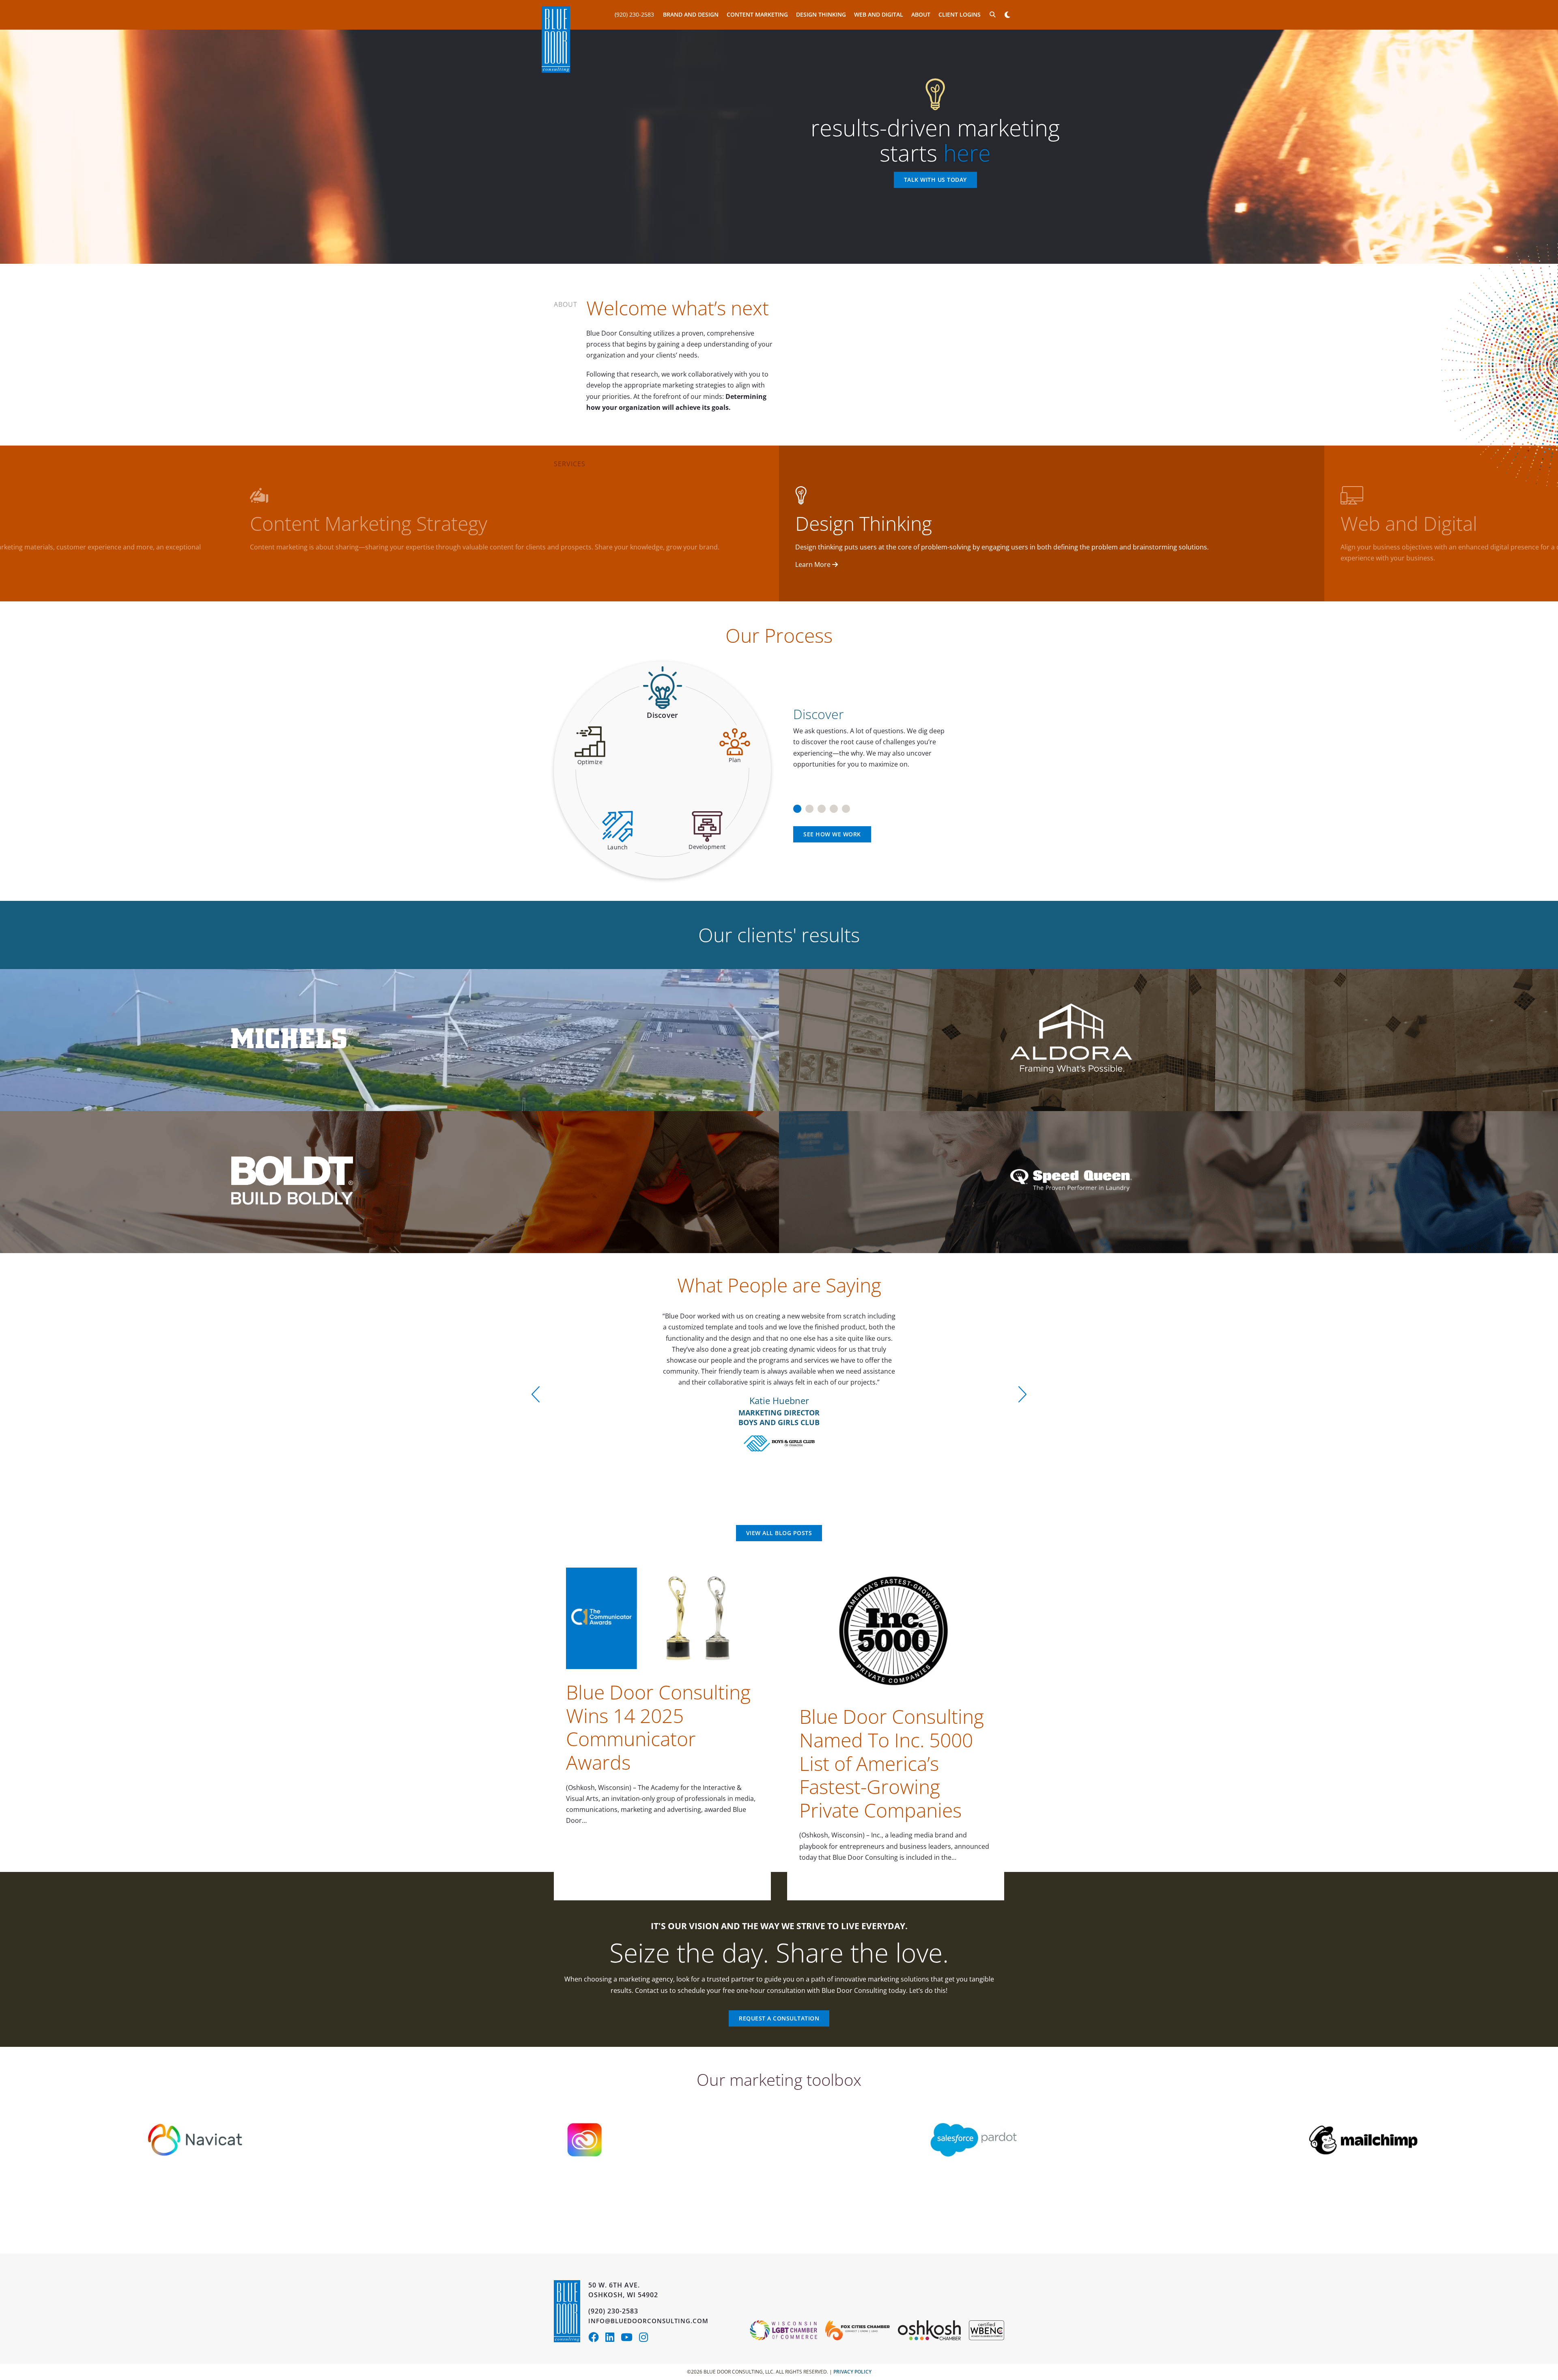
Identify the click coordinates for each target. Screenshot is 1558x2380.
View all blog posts (779, 1533)
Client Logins (960, 14)
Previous (536, 1394)
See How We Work (832, 834)
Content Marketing (757, 14)
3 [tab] (822, 806)
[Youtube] (630, 2339)
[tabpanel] (896, 734)
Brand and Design (691, 14)
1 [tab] (797, 806)
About (921, 14)
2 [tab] (809, 806)
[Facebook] (597, 2339)
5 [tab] (846, 806)
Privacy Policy (852, 2372)
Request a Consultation (779, 2018)
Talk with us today (935, 180)
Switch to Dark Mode (1007, 15)
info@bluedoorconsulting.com (648, 2321)
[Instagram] (646, 2339)
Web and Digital (879, 14)
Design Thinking (821, 14)
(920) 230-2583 (634, 14)
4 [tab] (834, 806)
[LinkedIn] (613, 2339)
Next (1022, 1394)
